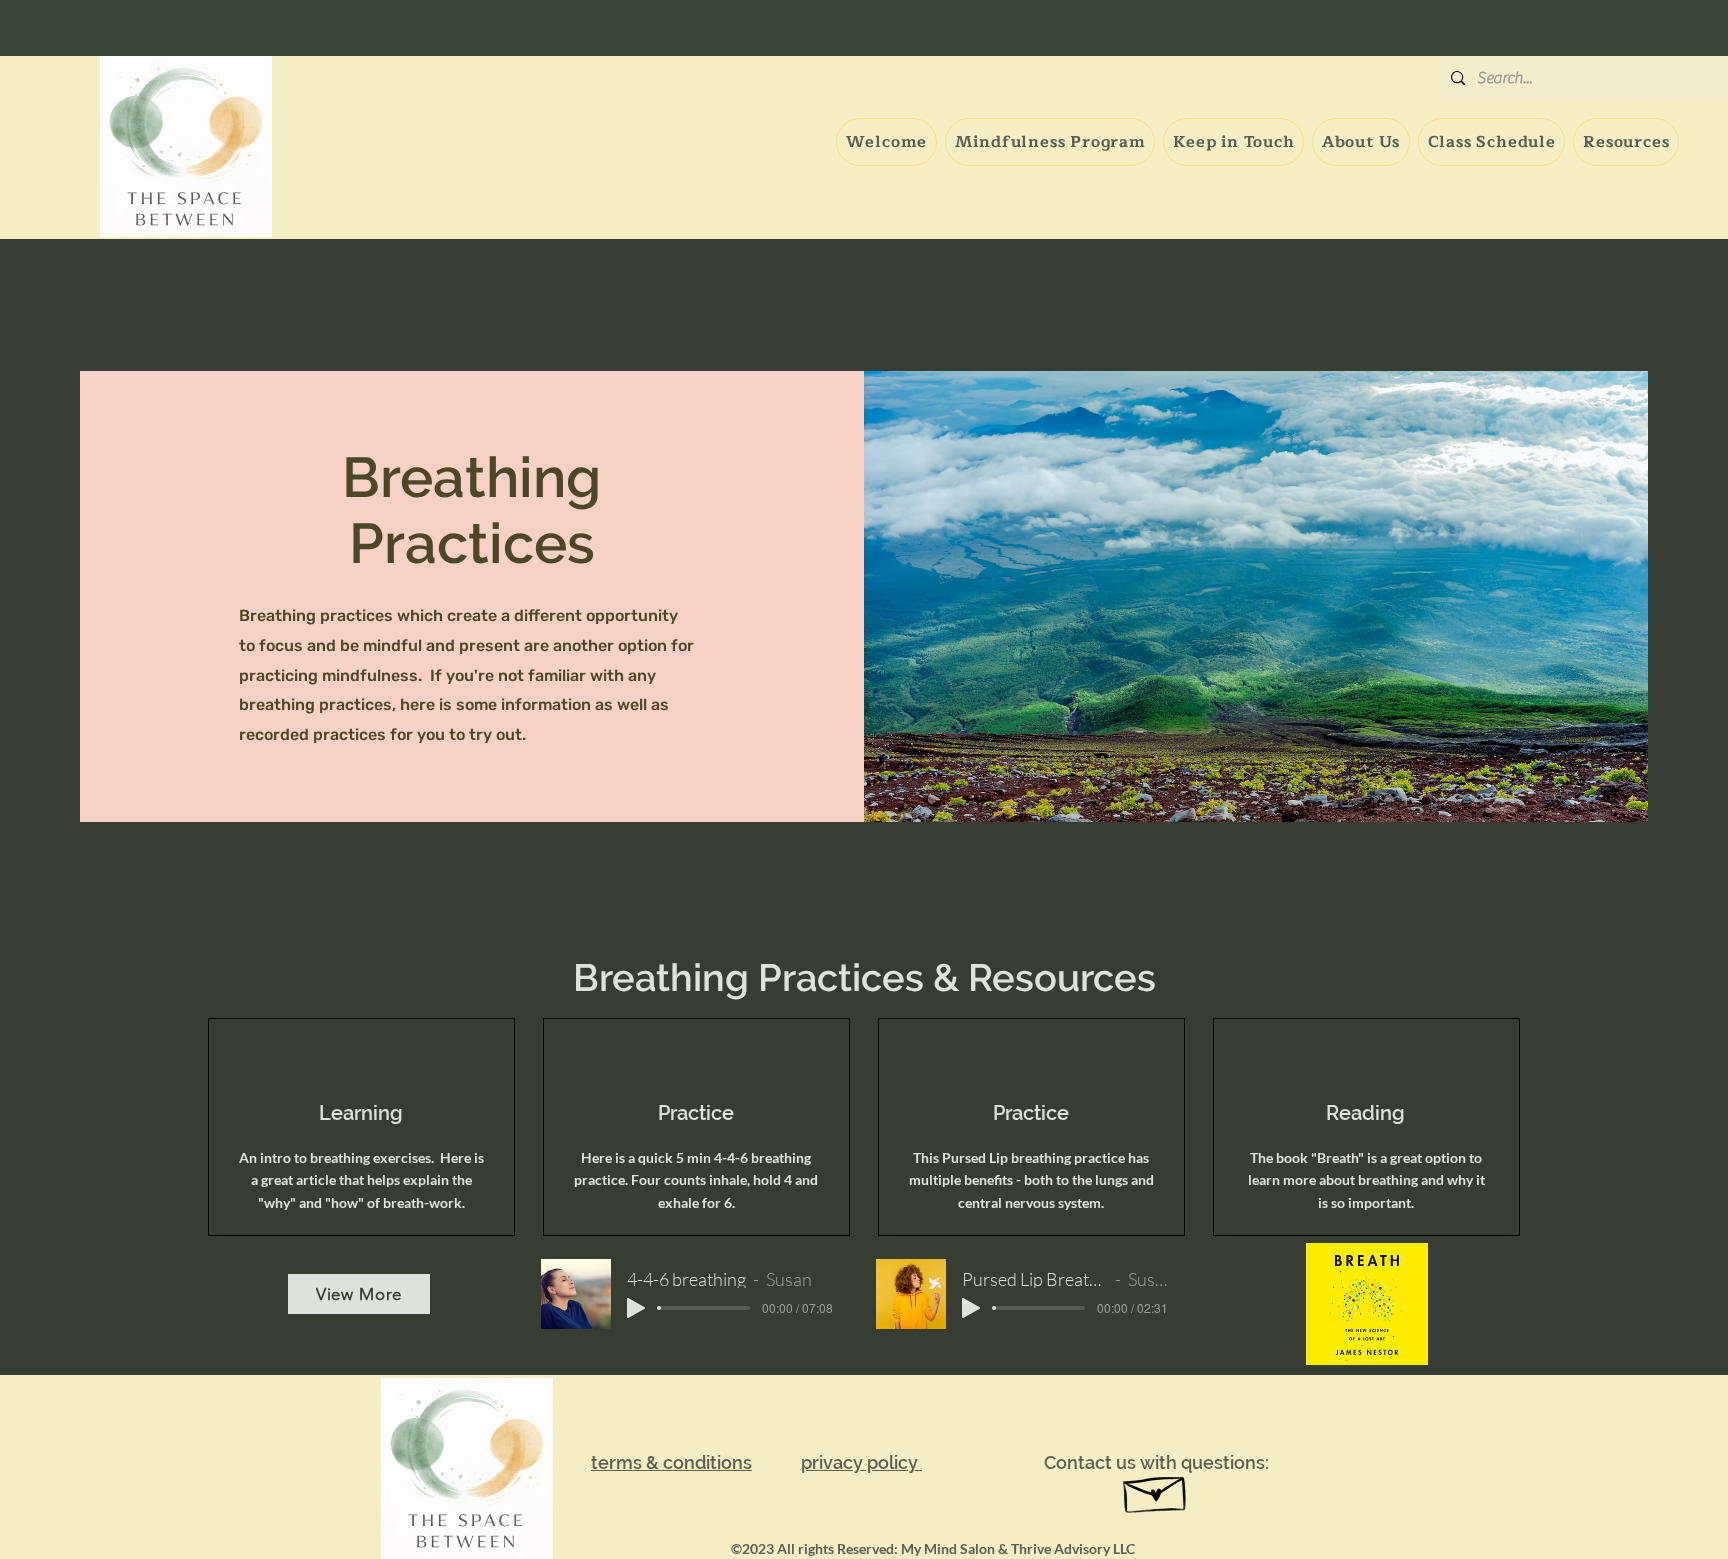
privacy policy (861, 1462)
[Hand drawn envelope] (1156, 1489)
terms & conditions (671, 1462)
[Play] (636, 1308)
